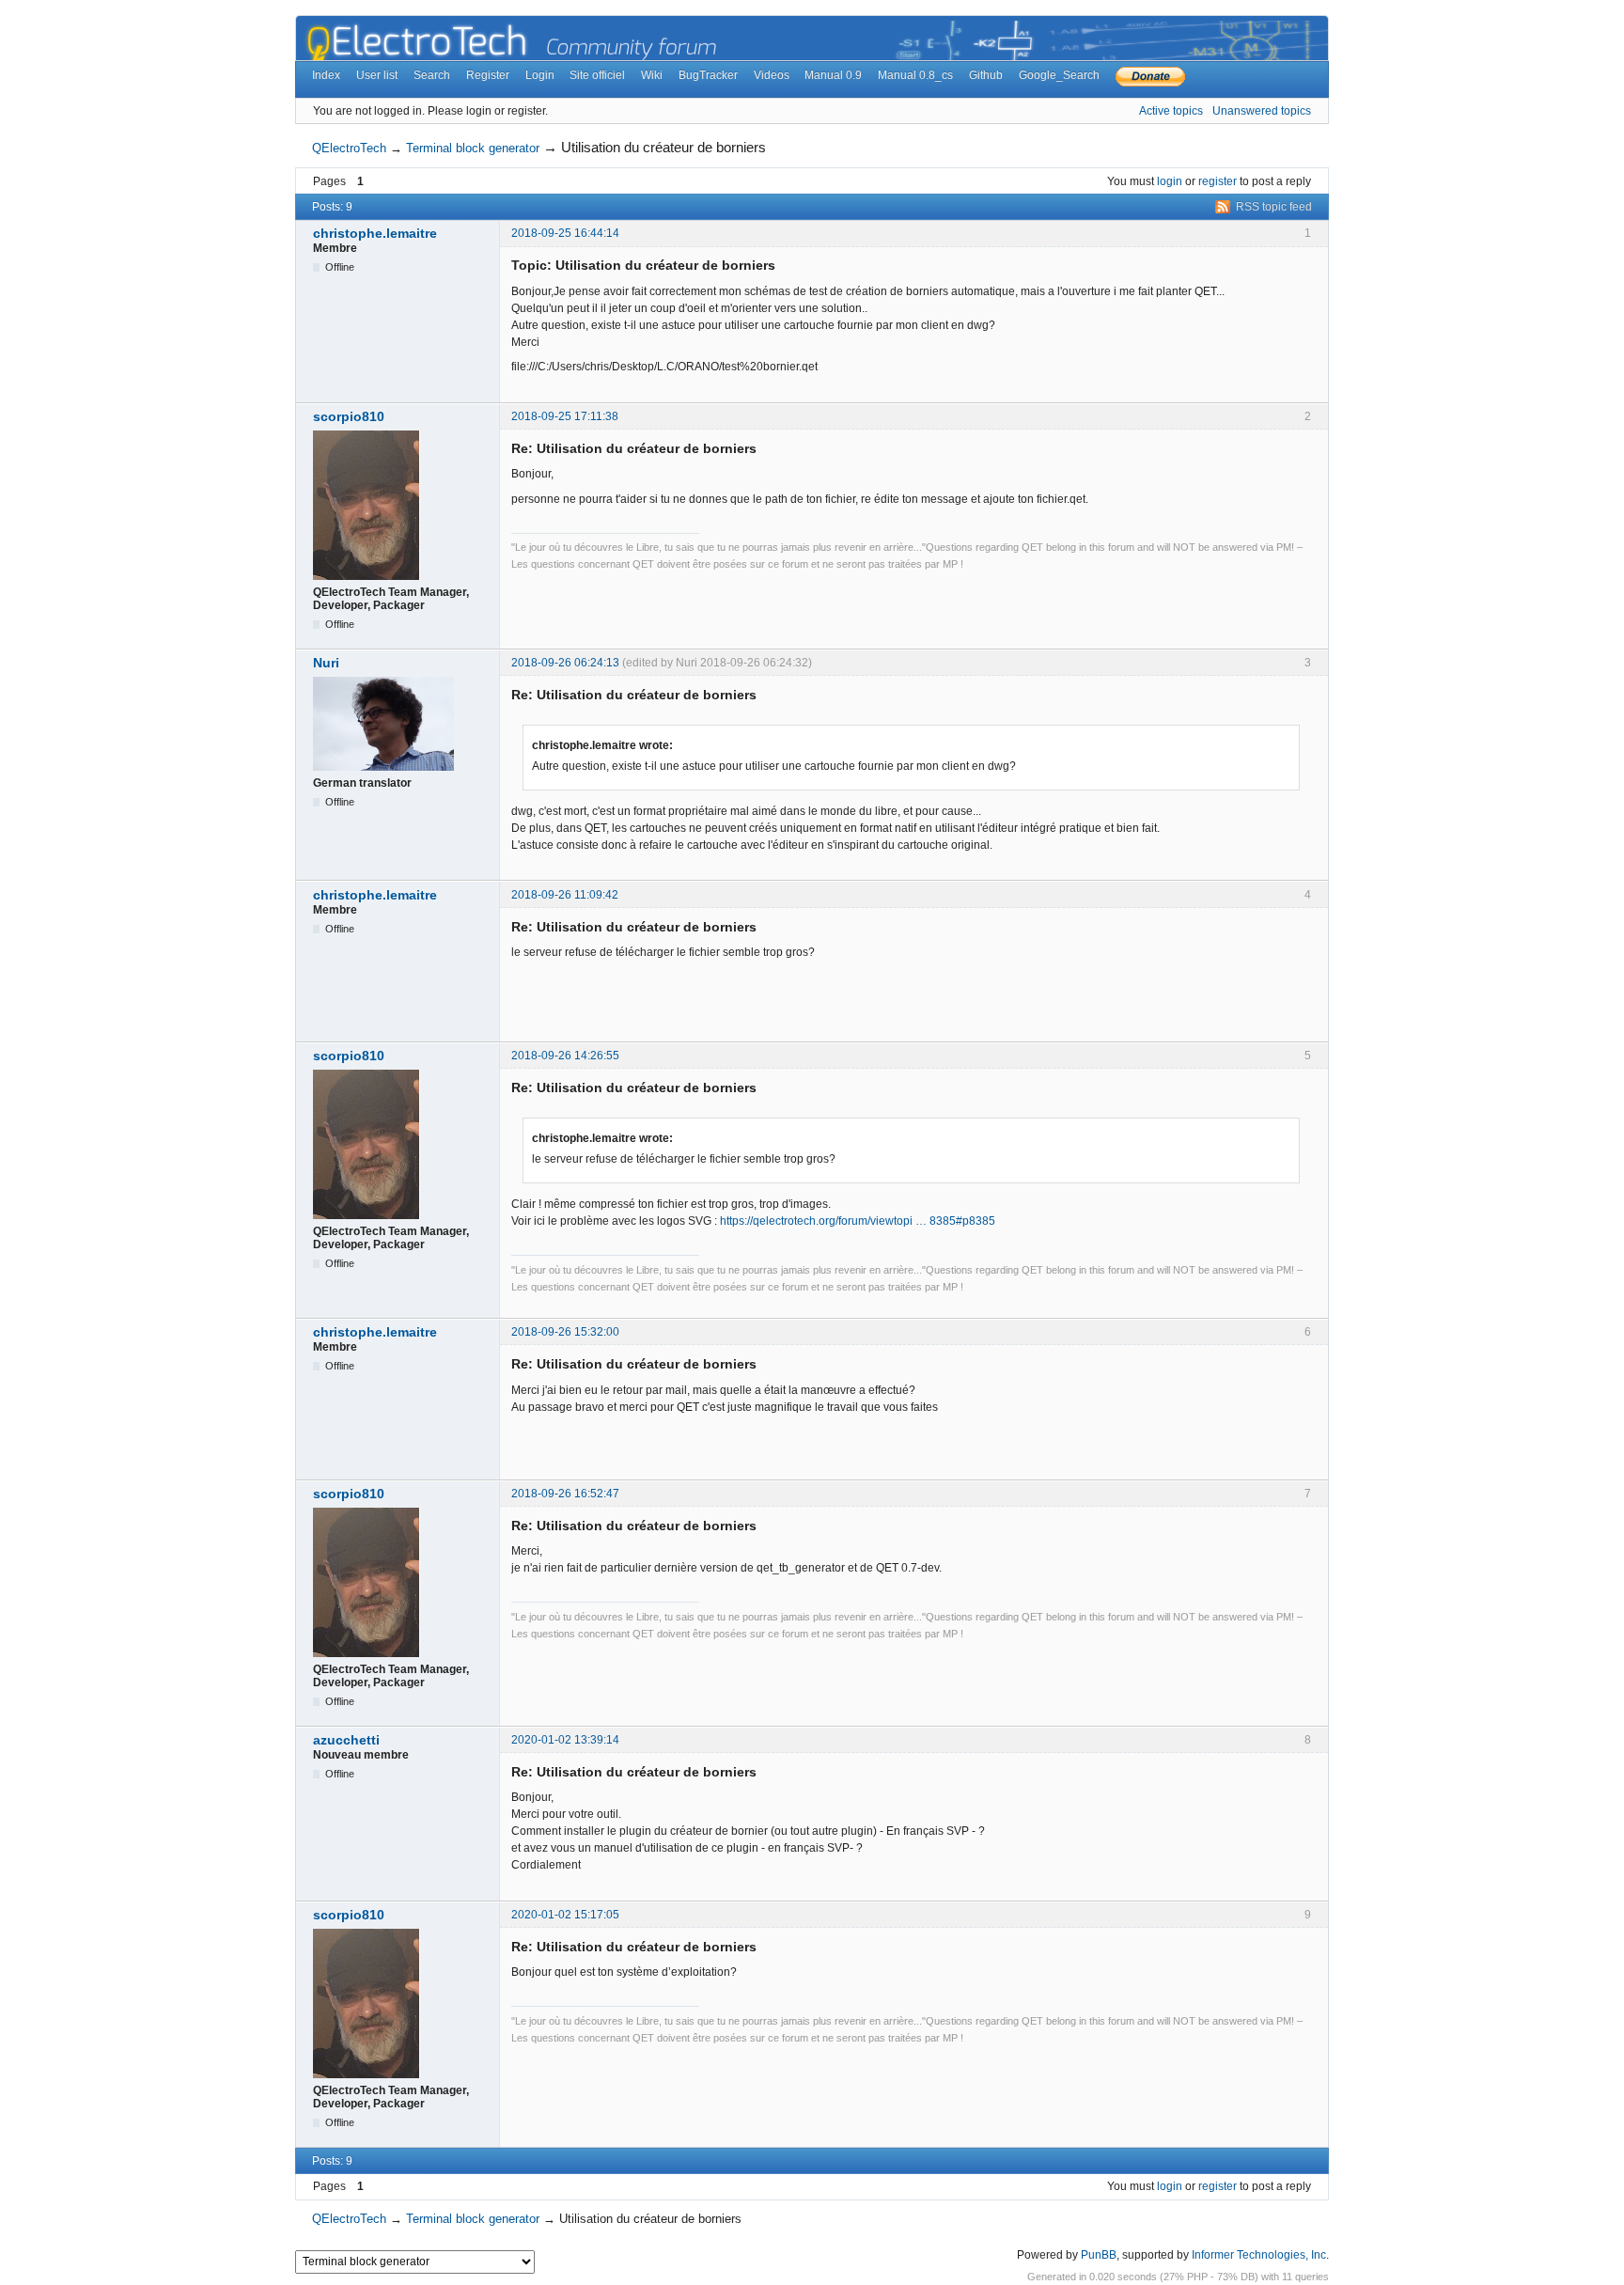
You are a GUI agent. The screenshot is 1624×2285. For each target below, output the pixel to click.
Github (986, 75)
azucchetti (346, 1740)
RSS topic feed (1274, 207)
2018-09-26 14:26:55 (565, 1056)
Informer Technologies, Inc (1259, 2255)
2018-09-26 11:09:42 (565, 895)
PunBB (1099, 2255)
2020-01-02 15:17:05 (565, 1915)
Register (488, 75)
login (1170, 181)
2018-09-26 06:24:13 (565, 663)
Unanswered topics (1262, 111)
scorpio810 (349, 416)
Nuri (326, 663)
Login (540, 75)
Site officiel (597, 75)
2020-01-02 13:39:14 (565, 1740)
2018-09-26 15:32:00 (565, 1332)
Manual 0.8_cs (915, 75)
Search (432, 75)
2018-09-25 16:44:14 (565, 233)
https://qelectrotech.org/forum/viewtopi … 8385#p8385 (858, 1221)
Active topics (1171, 111)
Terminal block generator (473, 148)
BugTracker (708, 75)
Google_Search (1059, 75)
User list (377, 75)
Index (326, 75)
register (1218, 181)
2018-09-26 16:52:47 (565, 1494)
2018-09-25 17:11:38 (565, 416)
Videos (772, 75)
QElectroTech (349, 148)
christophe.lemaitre (375, 233)
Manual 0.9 (833, 75)
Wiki (652, 75)
